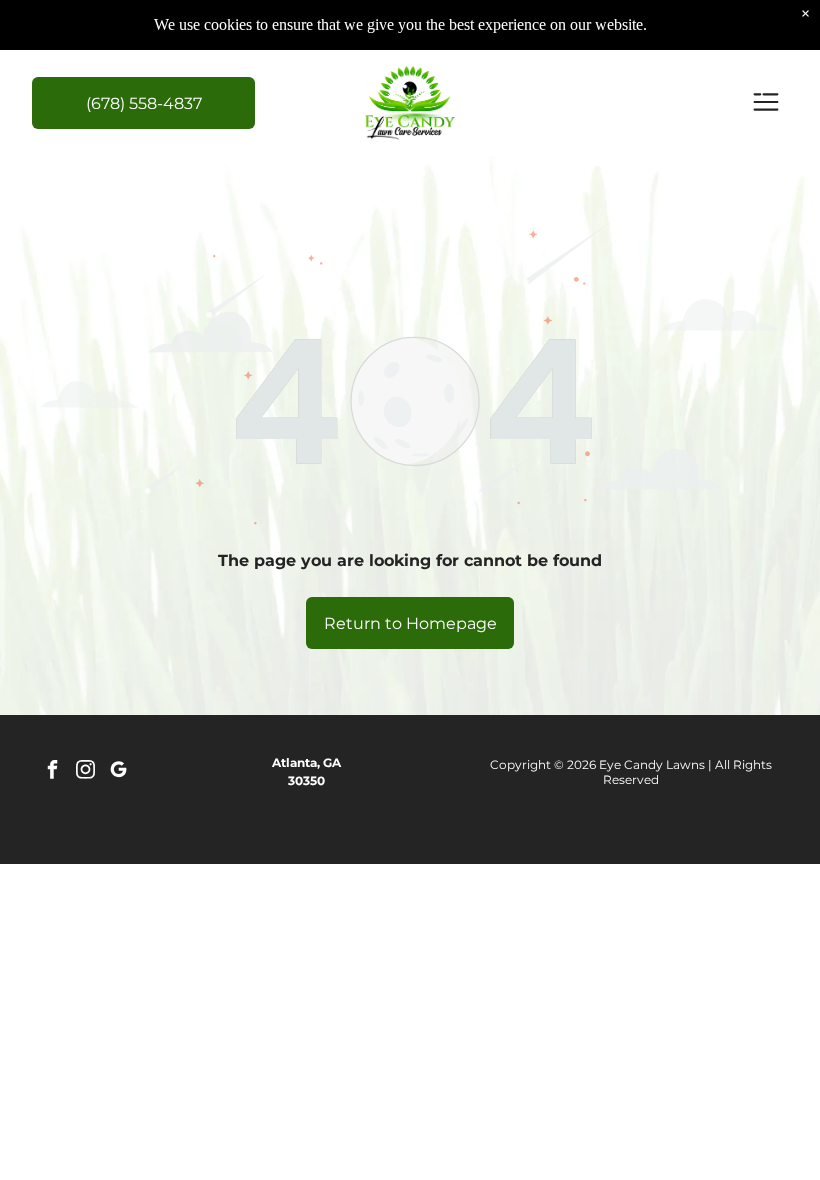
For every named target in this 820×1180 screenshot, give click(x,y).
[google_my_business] (118, 772)
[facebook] (52, 772)
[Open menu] (766, 103)
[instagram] (85, 772)
